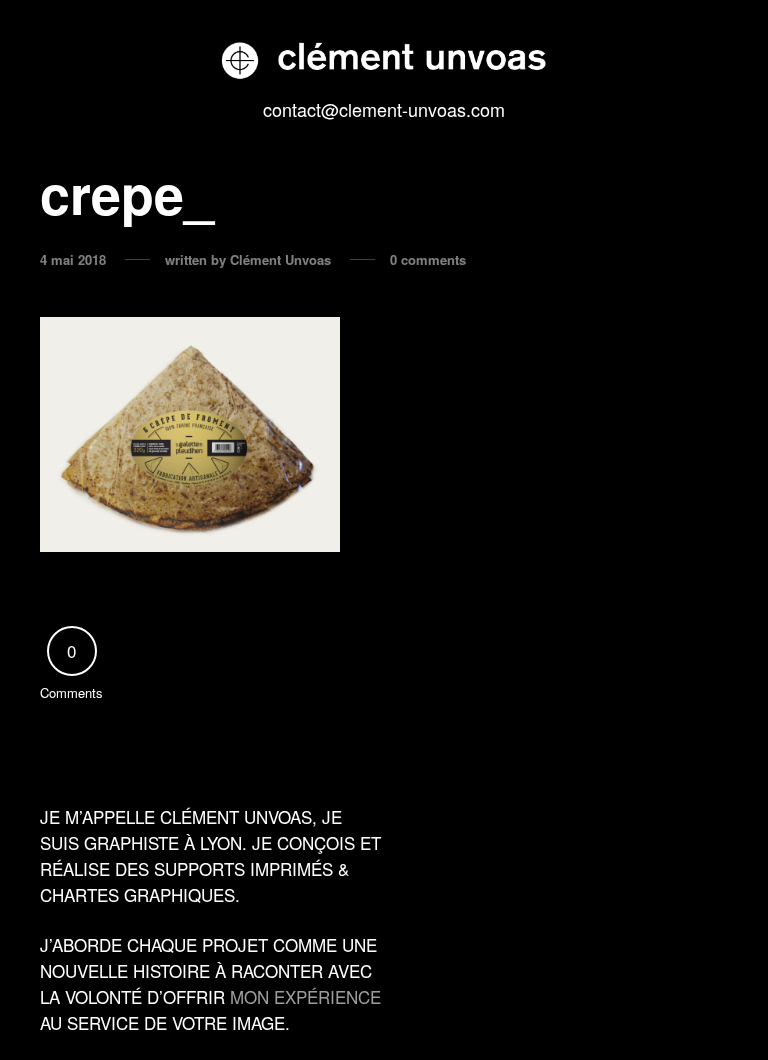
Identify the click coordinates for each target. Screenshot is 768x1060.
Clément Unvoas (280, 260)
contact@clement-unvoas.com (384, 109)
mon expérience (305, 996)
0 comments (428, 260)
